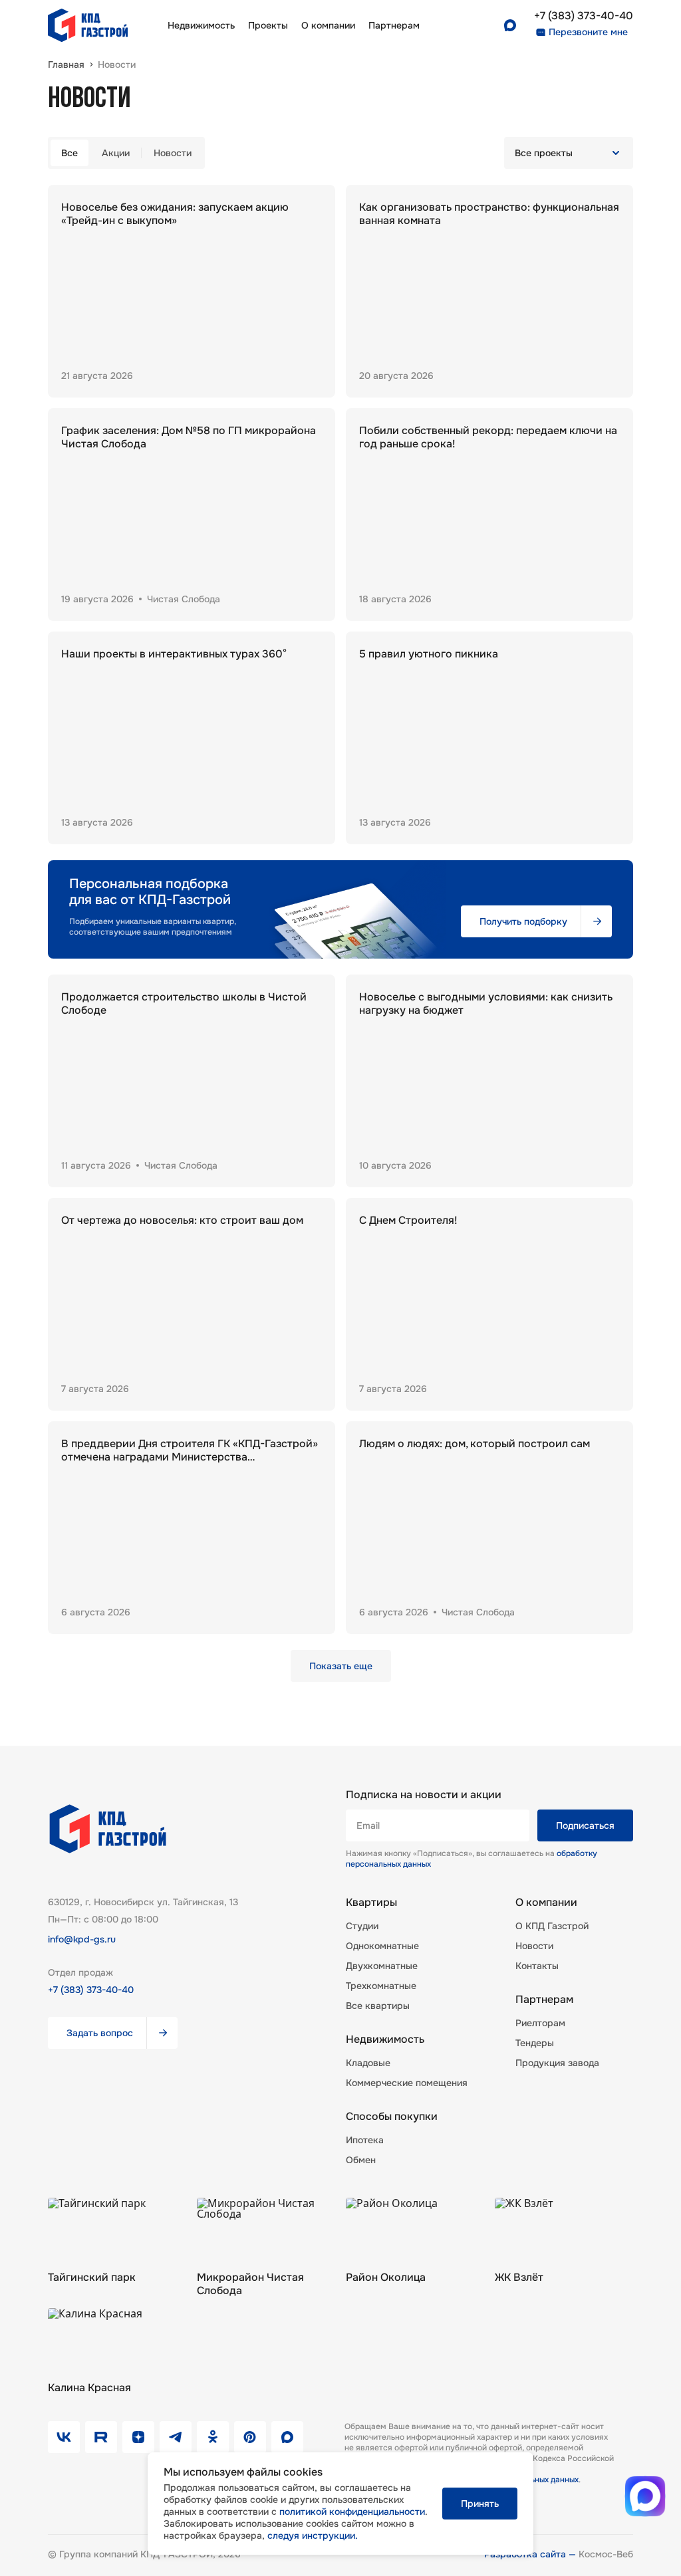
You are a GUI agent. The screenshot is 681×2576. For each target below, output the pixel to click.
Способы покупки (392, 2117)
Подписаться (585, 1825)
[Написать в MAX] (645, 2496)
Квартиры (371, 1903)
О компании (328, 25)
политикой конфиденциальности (352, 2512)
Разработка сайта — (531, 2554)
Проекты (268, 25)
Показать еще (341, 1666)
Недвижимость (201, 25)
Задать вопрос (100, 2033)
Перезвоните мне (588, 32)
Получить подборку (523, 921)
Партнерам (544, 2000)
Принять (480, 2504)
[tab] (69, 153)
